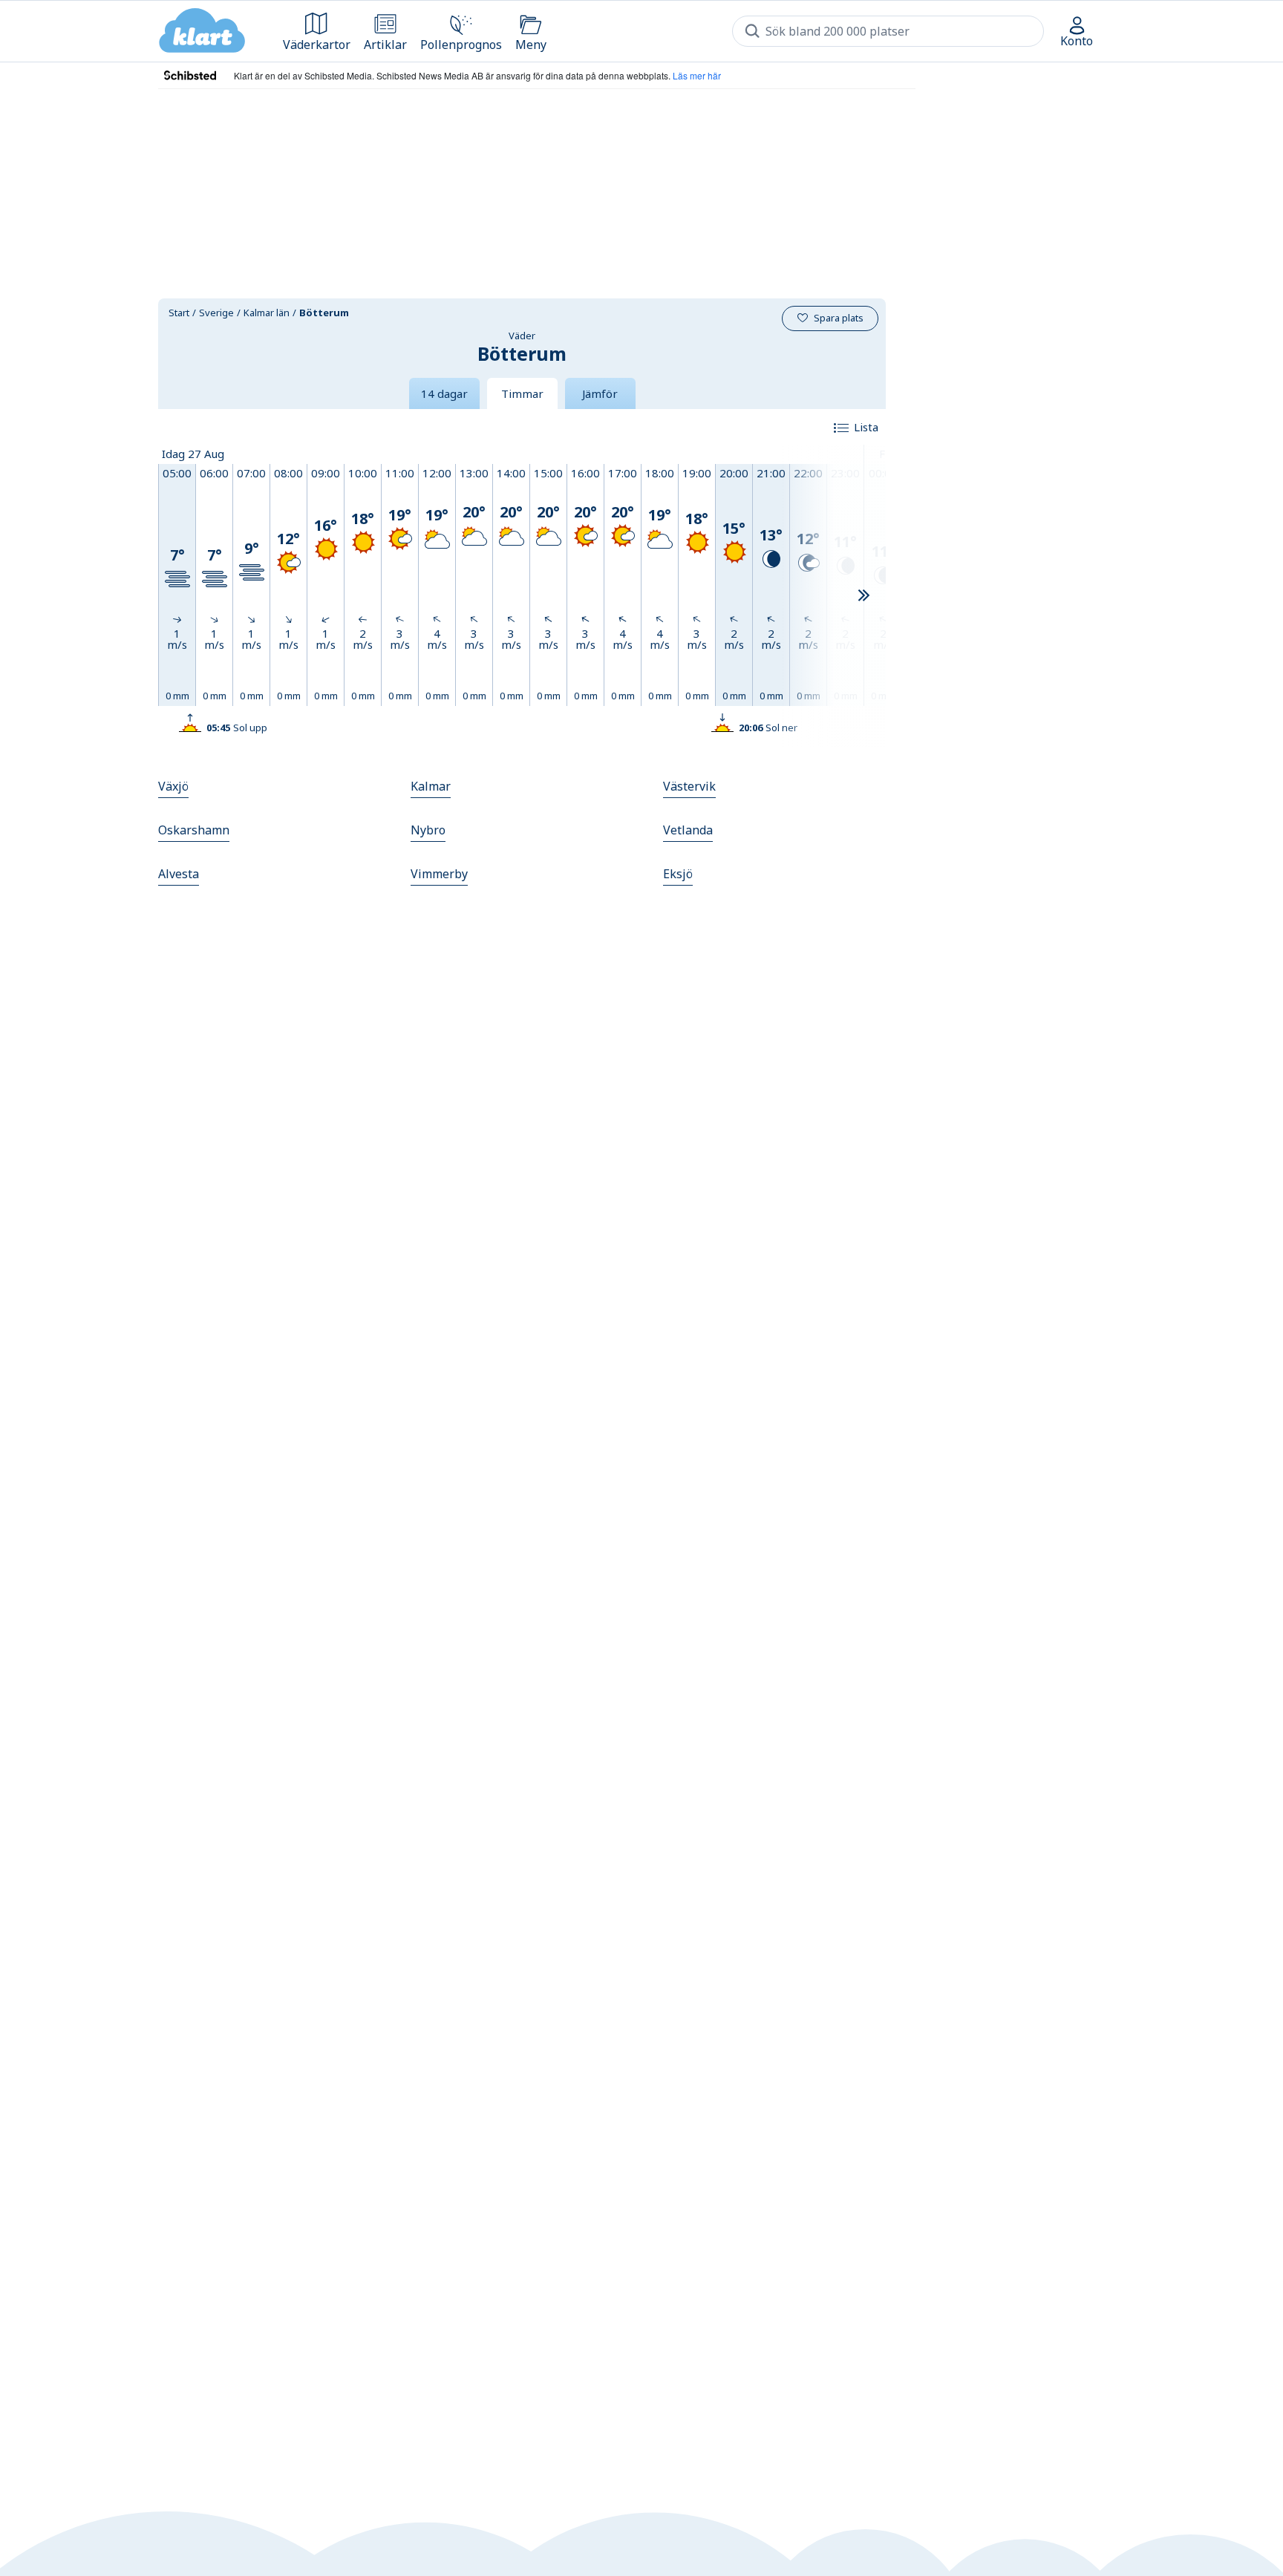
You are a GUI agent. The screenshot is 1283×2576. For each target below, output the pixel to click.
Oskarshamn (194, 830)
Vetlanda (688, 830)
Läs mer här (697, 75)
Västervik (689, 786)
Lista (866, 427)
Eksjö (678, 874)
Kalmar (431, 786)
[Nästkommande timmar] (864, 596)
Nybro (428, 830)
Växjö (173, 786)
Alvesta (179, 874)
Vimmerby (439, 874)
